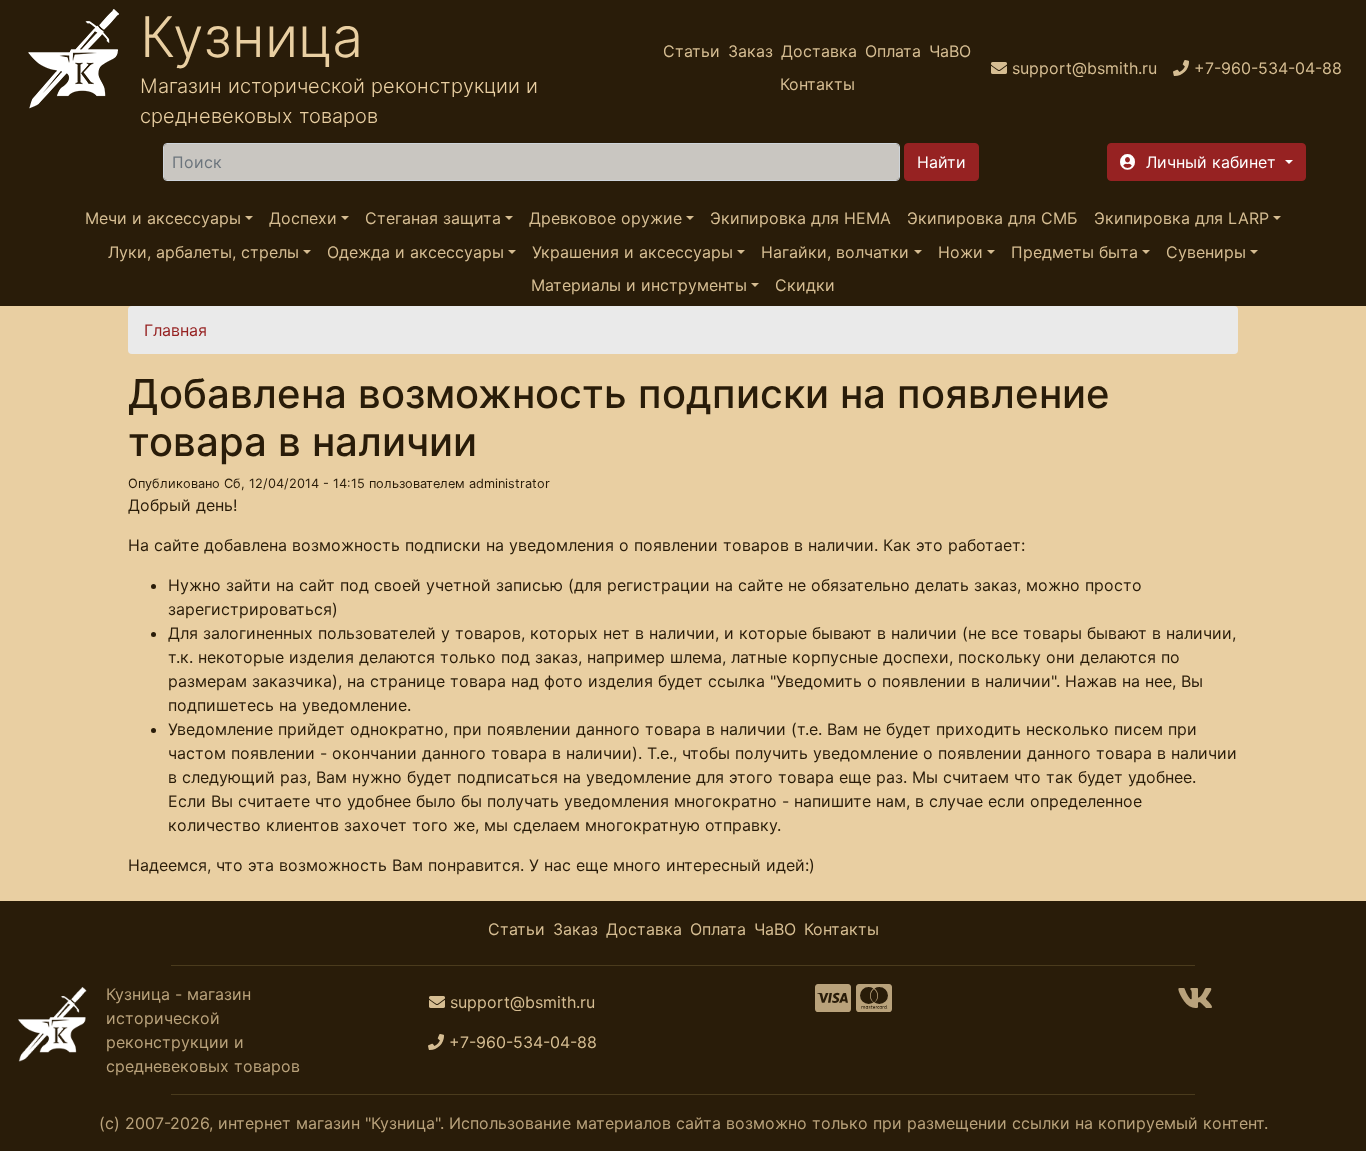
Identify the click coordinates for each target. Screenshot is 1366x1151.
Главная (175, 330)
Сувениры (1206, 252)
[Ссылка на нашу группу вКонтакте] (1195, 1004)
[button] (1206, 162)
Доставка (819, 51)
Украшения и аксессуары (632, 252)
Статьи (691, 51)
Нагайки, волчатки (835, 252)
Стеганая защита (433, 218)
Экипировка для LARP (1181, 218)
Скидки (805, 285)
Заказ (750, 51)
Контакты (817, 84)
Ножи (960, 252)
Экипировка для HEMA (800, 218)
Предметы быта (1074, 252)
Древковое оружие (605, 218)
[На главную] (74, 67)
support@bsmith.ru (522, 1002)
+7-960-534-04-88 (523, 1042)
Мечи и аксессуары (163, 218)
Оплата (893, 51)
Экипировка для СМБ (992, 218)
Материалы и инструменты (639, 285)
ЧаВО (950, 51)
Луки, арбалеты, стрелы (203, 252)
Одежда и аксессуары (415, 252)
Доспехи (303, 218)
